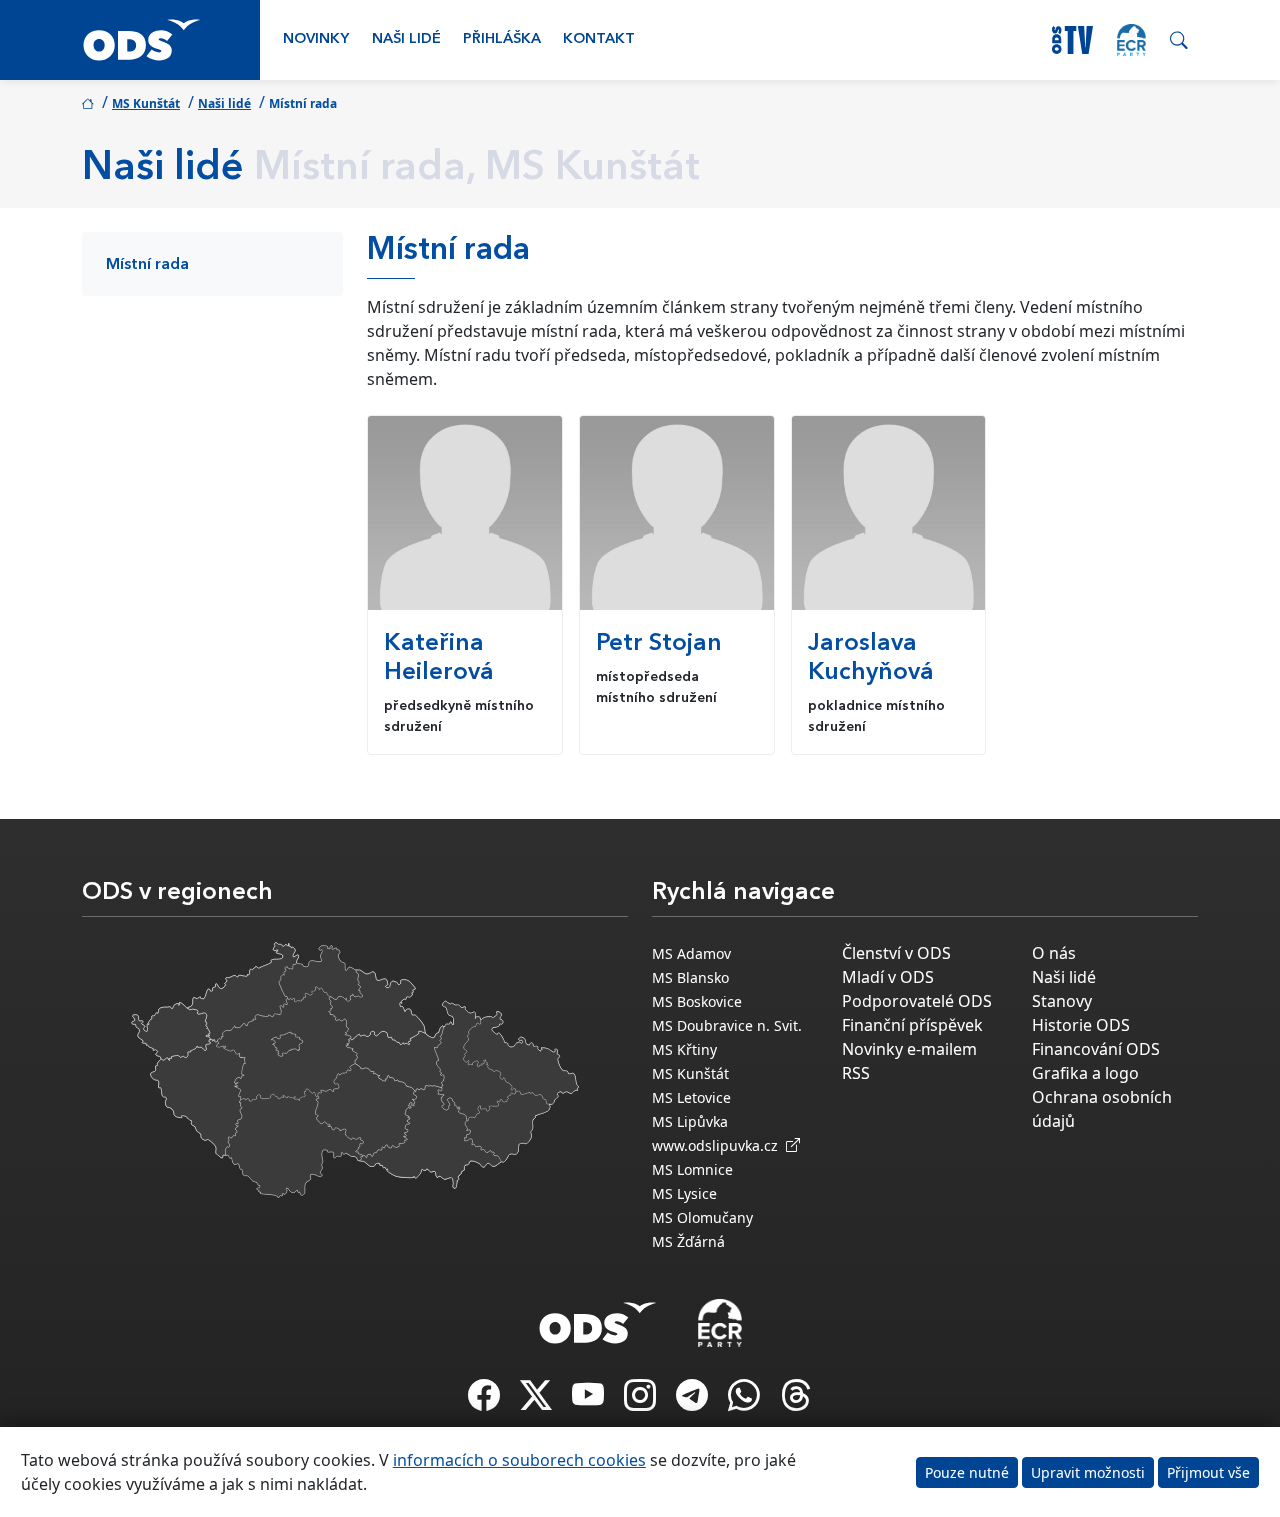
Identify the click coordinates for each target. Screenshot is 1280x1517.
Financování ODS (1096, 1049)
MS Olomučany (702, 1217)
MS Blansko (690, 977)
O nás (1054, 953)
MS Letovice (691, 1097)
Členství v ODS (896, 953)
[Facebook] (486, 1401)
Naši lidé (406, 39)
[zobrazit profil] (465, 513)
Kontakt (599, 39)
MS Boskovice (697, 1001)
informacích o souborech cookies (519, 1460)
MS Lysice (684, 1193)
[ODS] (598, 1317)
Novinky (316, 39)
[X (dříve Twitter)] (538, 1401)
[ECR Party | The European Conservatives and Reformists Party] (1131, 40)
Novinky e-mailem (909, 1049)
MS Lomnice (692, 1169)
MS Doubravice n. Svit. (727, 1025)
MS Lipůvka (690, 1121)
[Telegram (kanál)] (694, 1401)
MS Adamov (691, 953)
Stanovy (1062, 1001)
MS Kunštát (146, 103)
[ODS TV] (590, 1401)
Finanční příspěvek (912, 1025)
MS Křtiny (684, 1049)
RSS (856, 1073)
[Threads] (796, 1401)
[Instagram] (642, 1401)
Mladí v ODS (888, 977)
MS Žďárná (688, 1241)
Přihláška (502, 39)
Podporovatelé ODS (917, 1001)
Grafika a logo (1085, 1073)
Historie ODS (1081, 1025)
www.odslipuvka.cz (719, 1145)
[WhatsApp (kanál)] (746, 1401)
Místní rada (147, 265)
